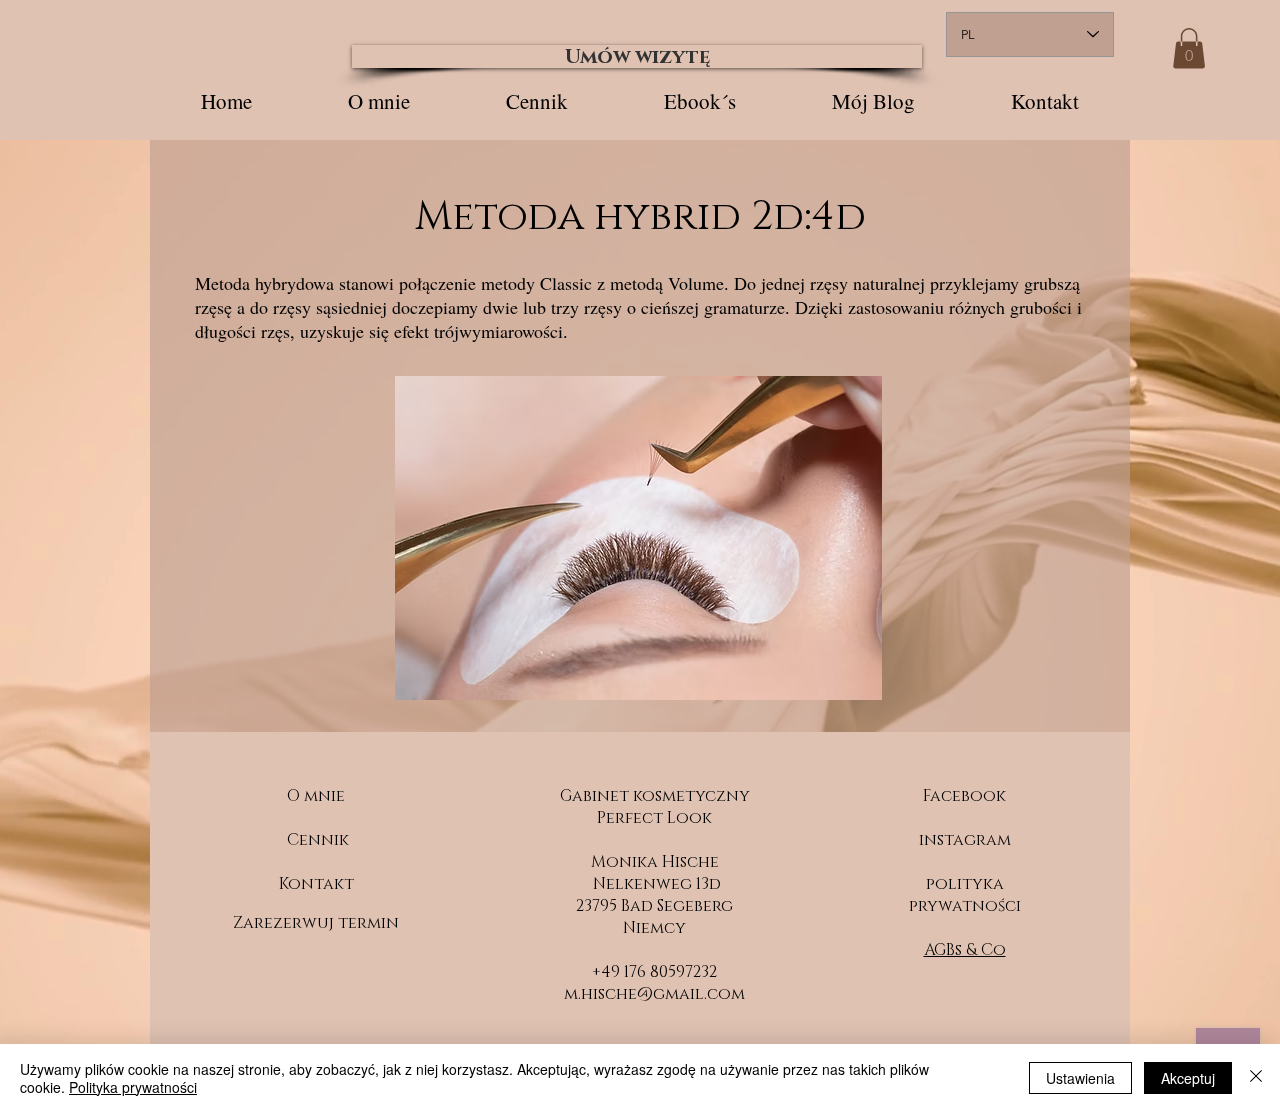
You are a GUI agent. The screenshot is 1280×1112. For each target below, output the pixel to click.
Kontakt (316, 884)
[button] (1189, 48)
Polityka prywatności (133, 1087)
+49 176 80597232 (654, 972)
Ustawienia (1080, 1078)
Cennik (318, 840)
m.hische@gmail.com (654, 994)
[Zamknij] (1256, 1078)
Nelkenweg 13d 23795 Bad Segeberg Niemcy (654, 906)
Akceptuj (1188, 1078)
